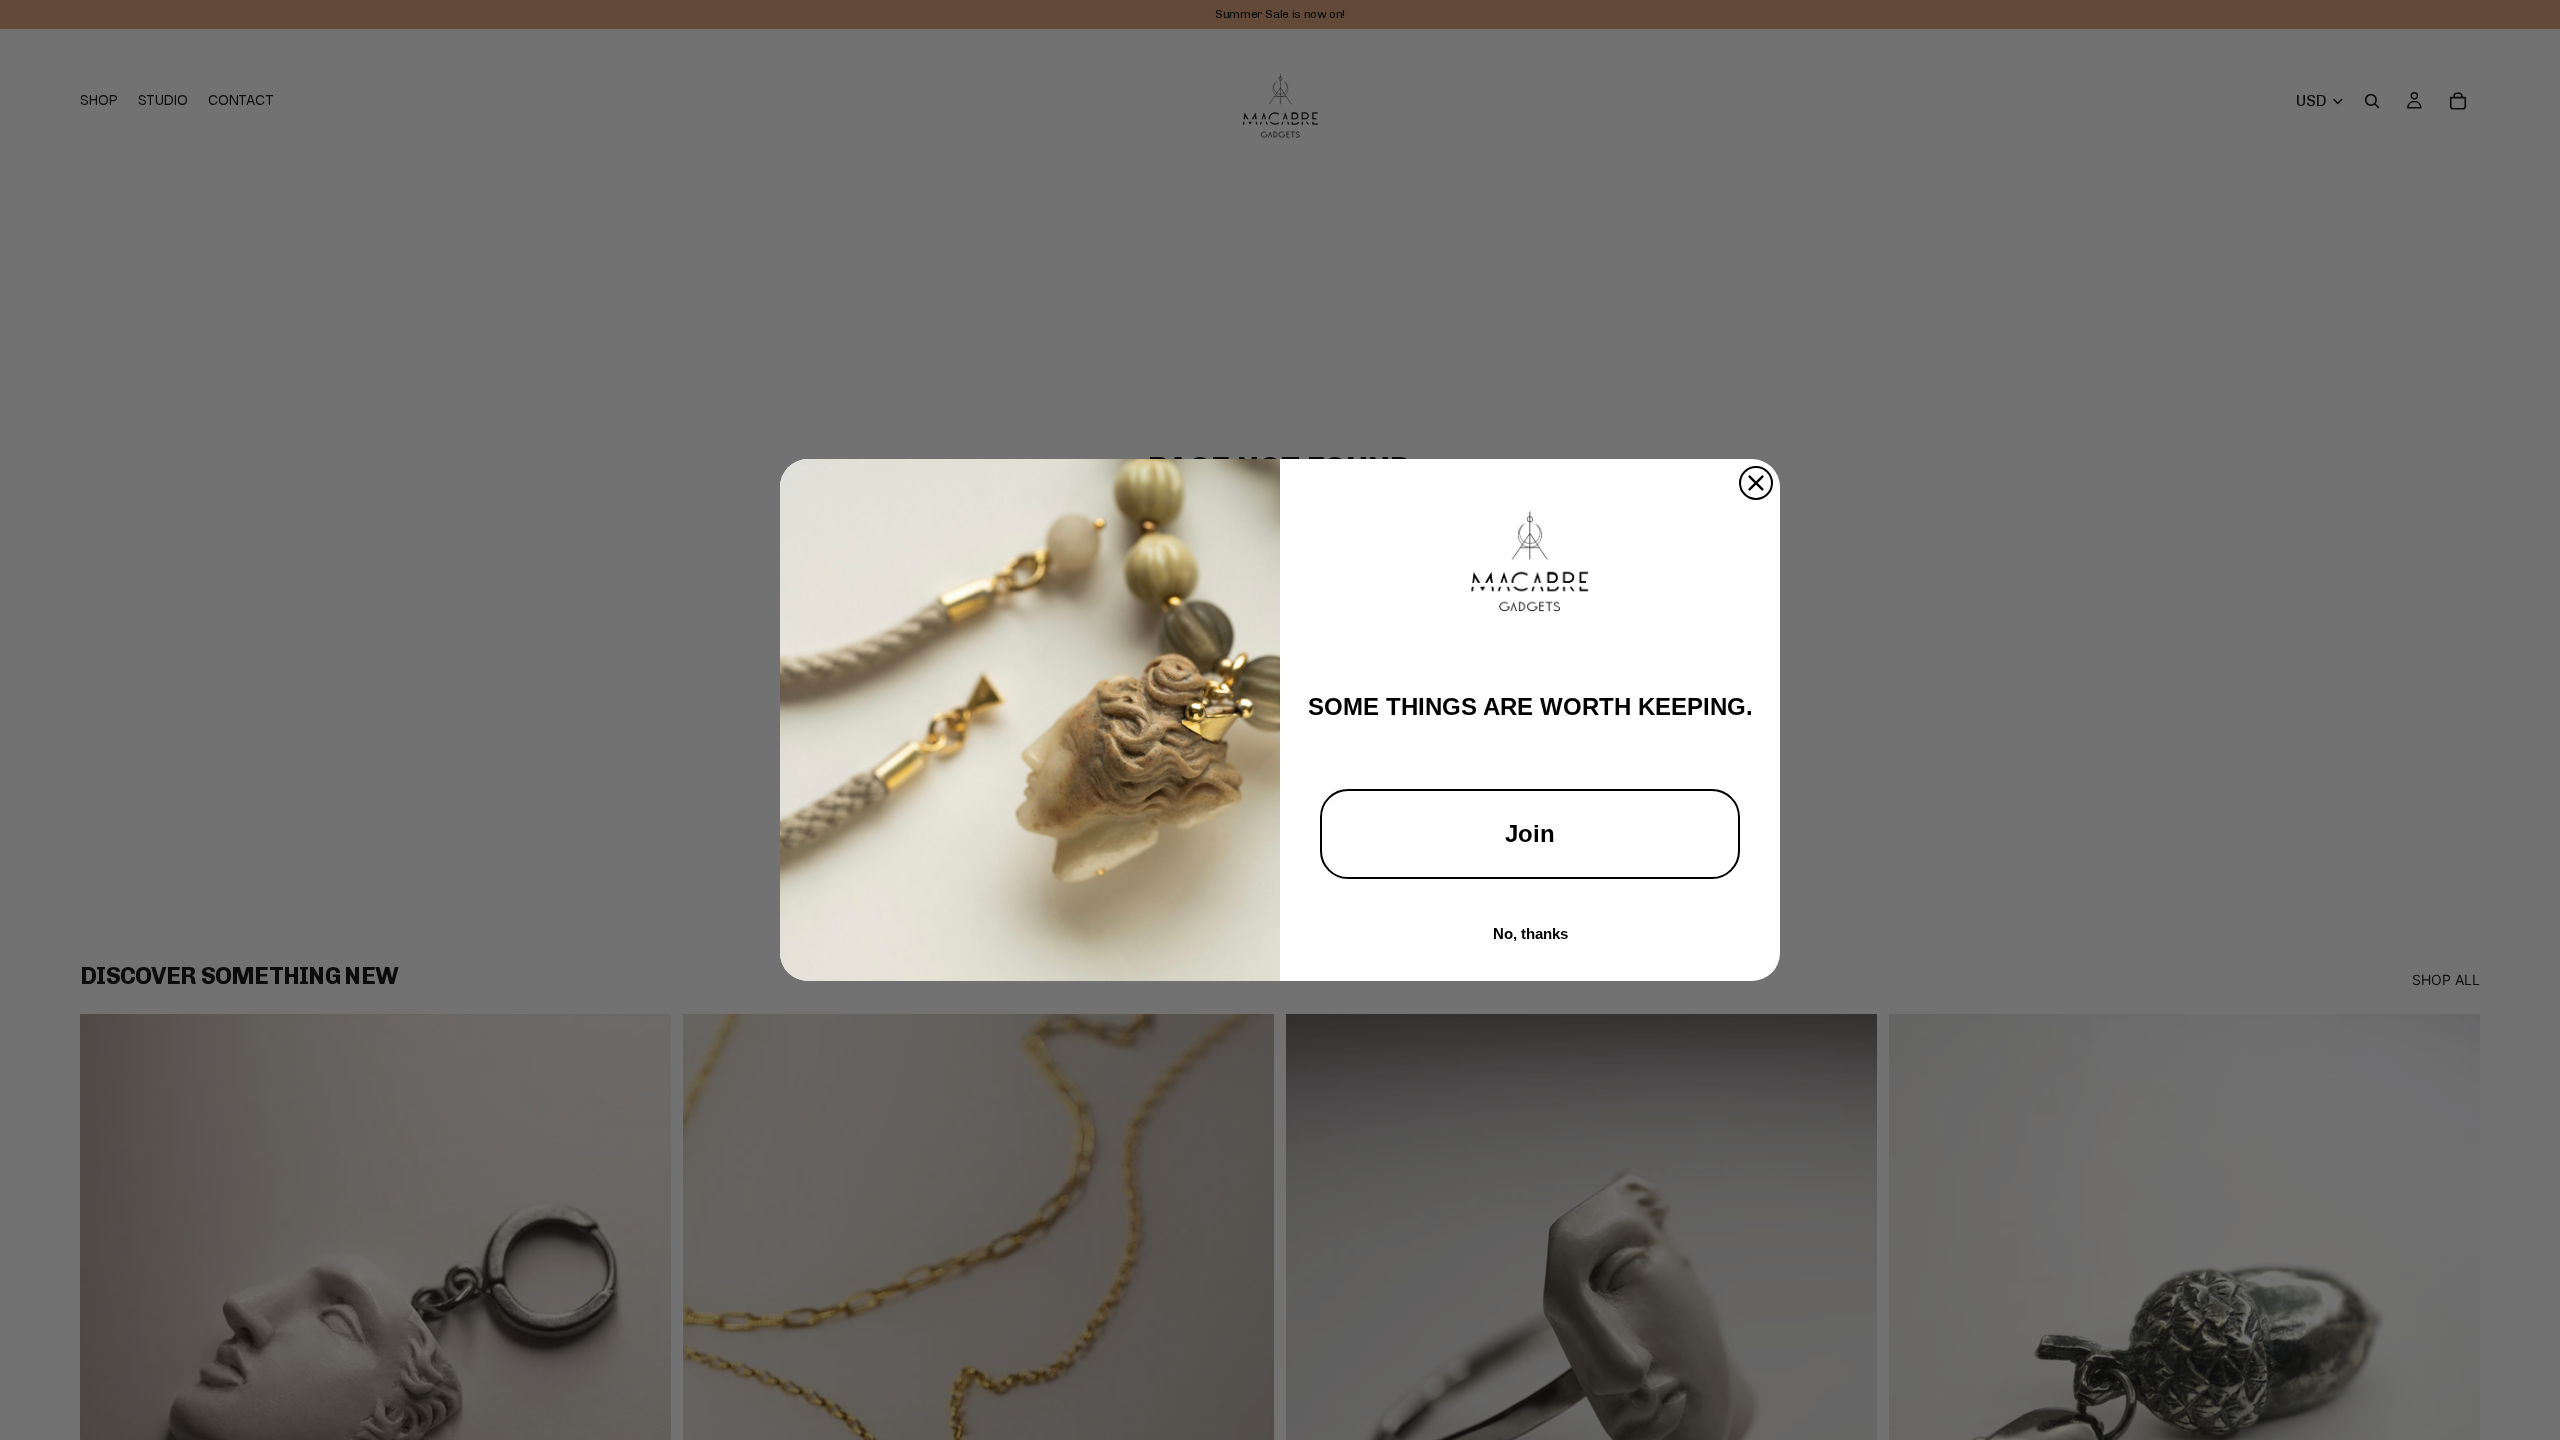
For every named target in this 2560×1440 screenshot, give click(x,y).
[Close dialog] (1756, 483)
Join (1530, 833)
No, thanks (1530, 933)
